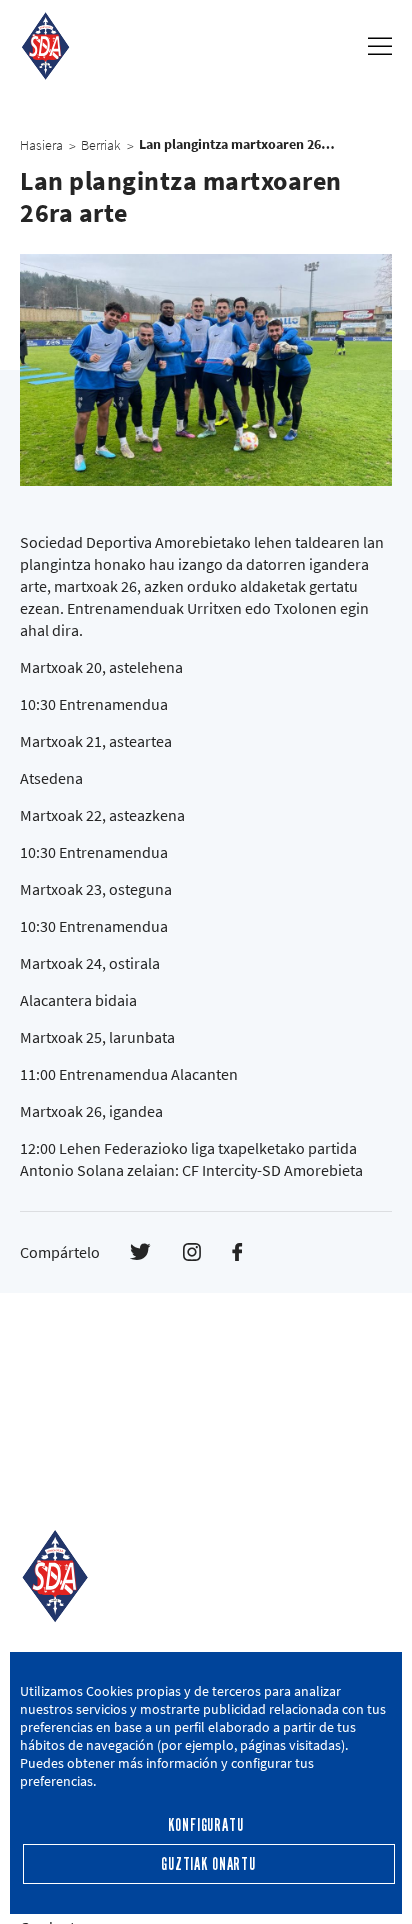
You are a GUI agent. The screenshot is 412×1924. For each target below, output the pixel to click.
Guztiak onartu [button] (208, 1864)
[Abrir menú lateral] (380, 46)
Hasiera (41, 145)
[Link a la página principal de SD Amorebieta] (45, 46)
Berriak (101, 145)
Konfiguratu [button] (205, 1825)
